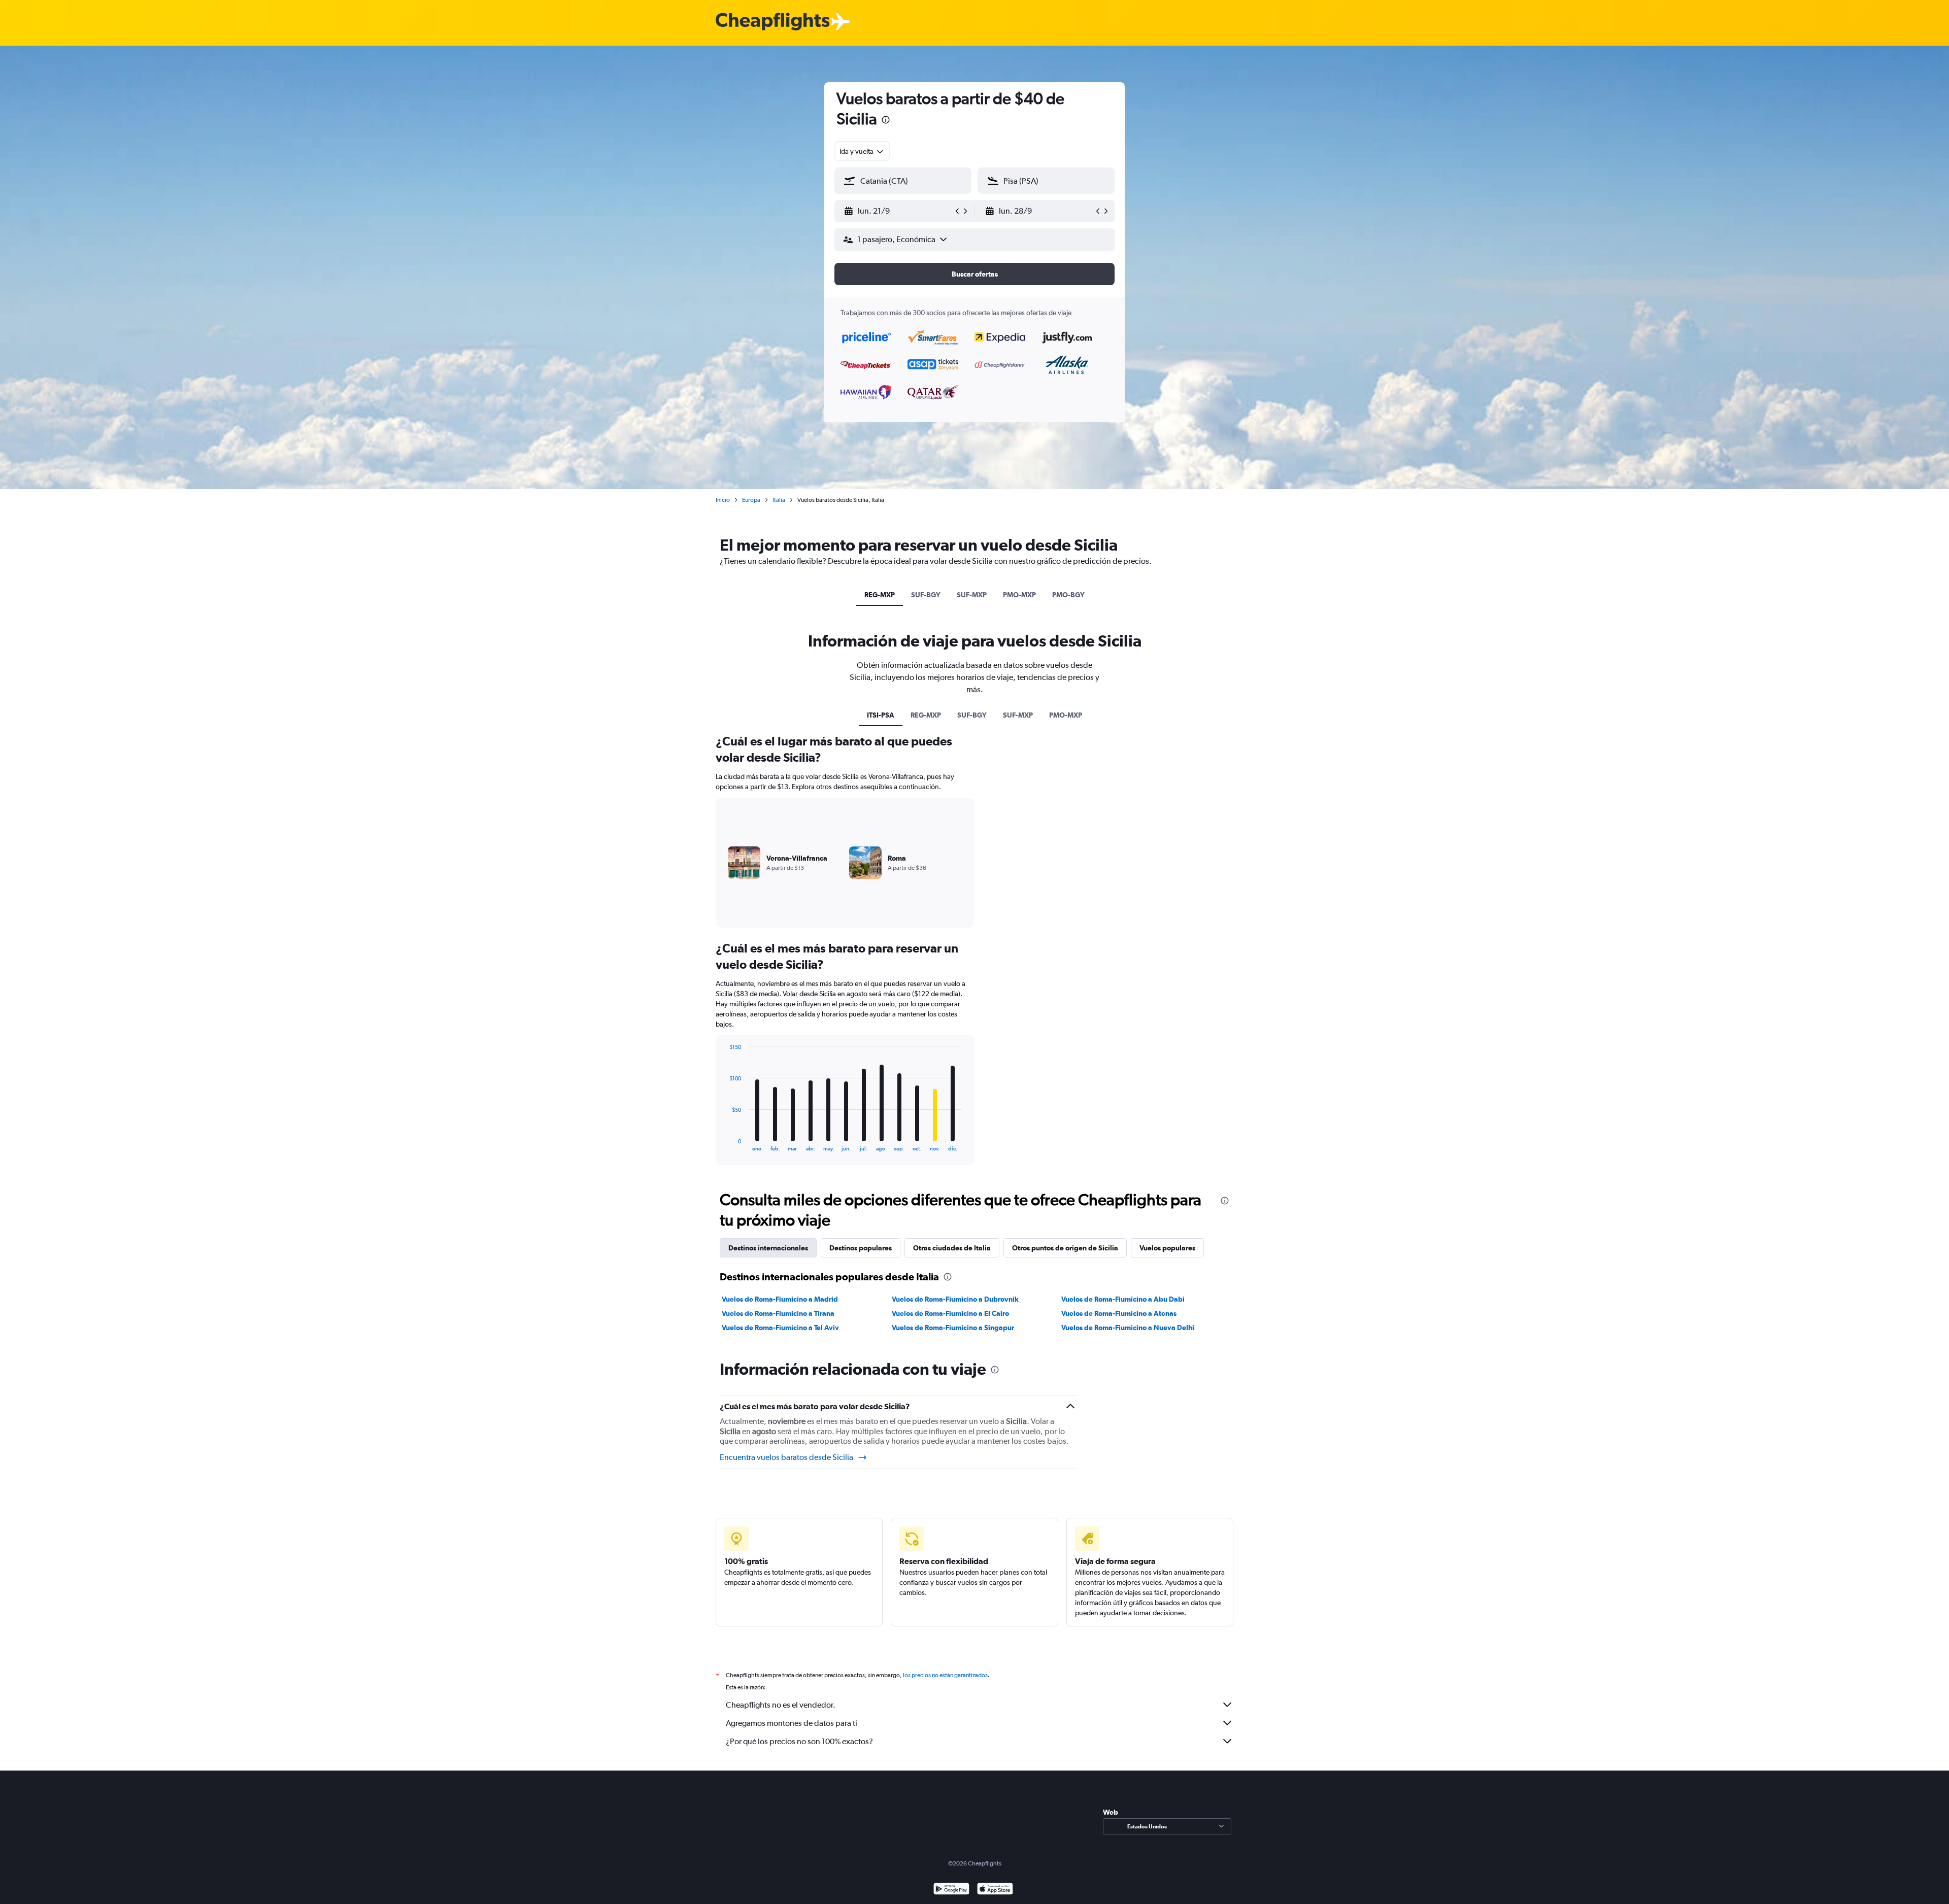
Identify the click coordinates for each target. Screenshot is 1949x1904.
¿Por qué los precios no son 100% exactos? (799, 1741)
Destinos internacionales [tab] (768, 1248)
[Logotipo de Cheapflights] (772, 22)
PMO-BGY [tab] (1068, 595)
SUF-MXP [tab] (972, 595)
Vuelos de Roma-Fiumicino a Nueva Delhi (1128, 1328)
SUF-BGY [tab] (926, 595)
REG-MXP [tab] (880, 595)
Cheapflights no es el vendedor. (781, 1705)
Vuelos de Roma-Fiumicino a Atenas (1119, 1313)
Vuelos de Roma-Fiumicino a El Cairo (950, 1313)
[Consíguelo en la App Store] (995, 1890)
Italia (779, 500)
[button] (886, 121)
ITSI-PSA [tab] (881, 715)
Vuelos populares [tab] (1167, 1248)
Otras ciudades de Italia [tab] (952, 1248)
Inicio (723, 500)
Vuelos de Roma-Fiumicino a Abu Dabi (1123, 1299)
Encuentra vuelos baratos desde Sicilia (786, 1457)
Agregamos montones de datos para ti (792, 1723)
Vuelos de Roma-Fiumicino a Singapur (953, 1328)
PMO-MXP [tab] (1019, 595)
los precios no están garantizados (945, 1675)
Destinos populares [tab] (861, 1248)
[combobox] (862, 151)
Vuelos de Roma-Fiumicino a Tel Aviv (780, 1328)
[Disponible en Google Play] (951, 1890)
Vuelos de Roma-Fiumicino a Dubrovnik (955, 1299)
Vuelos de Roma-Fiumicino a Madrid (780, 1299)
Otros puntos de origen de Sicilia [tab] (1065, 1248)
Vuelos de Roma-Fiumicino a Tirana (778, 1313)
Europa (751, 500)
